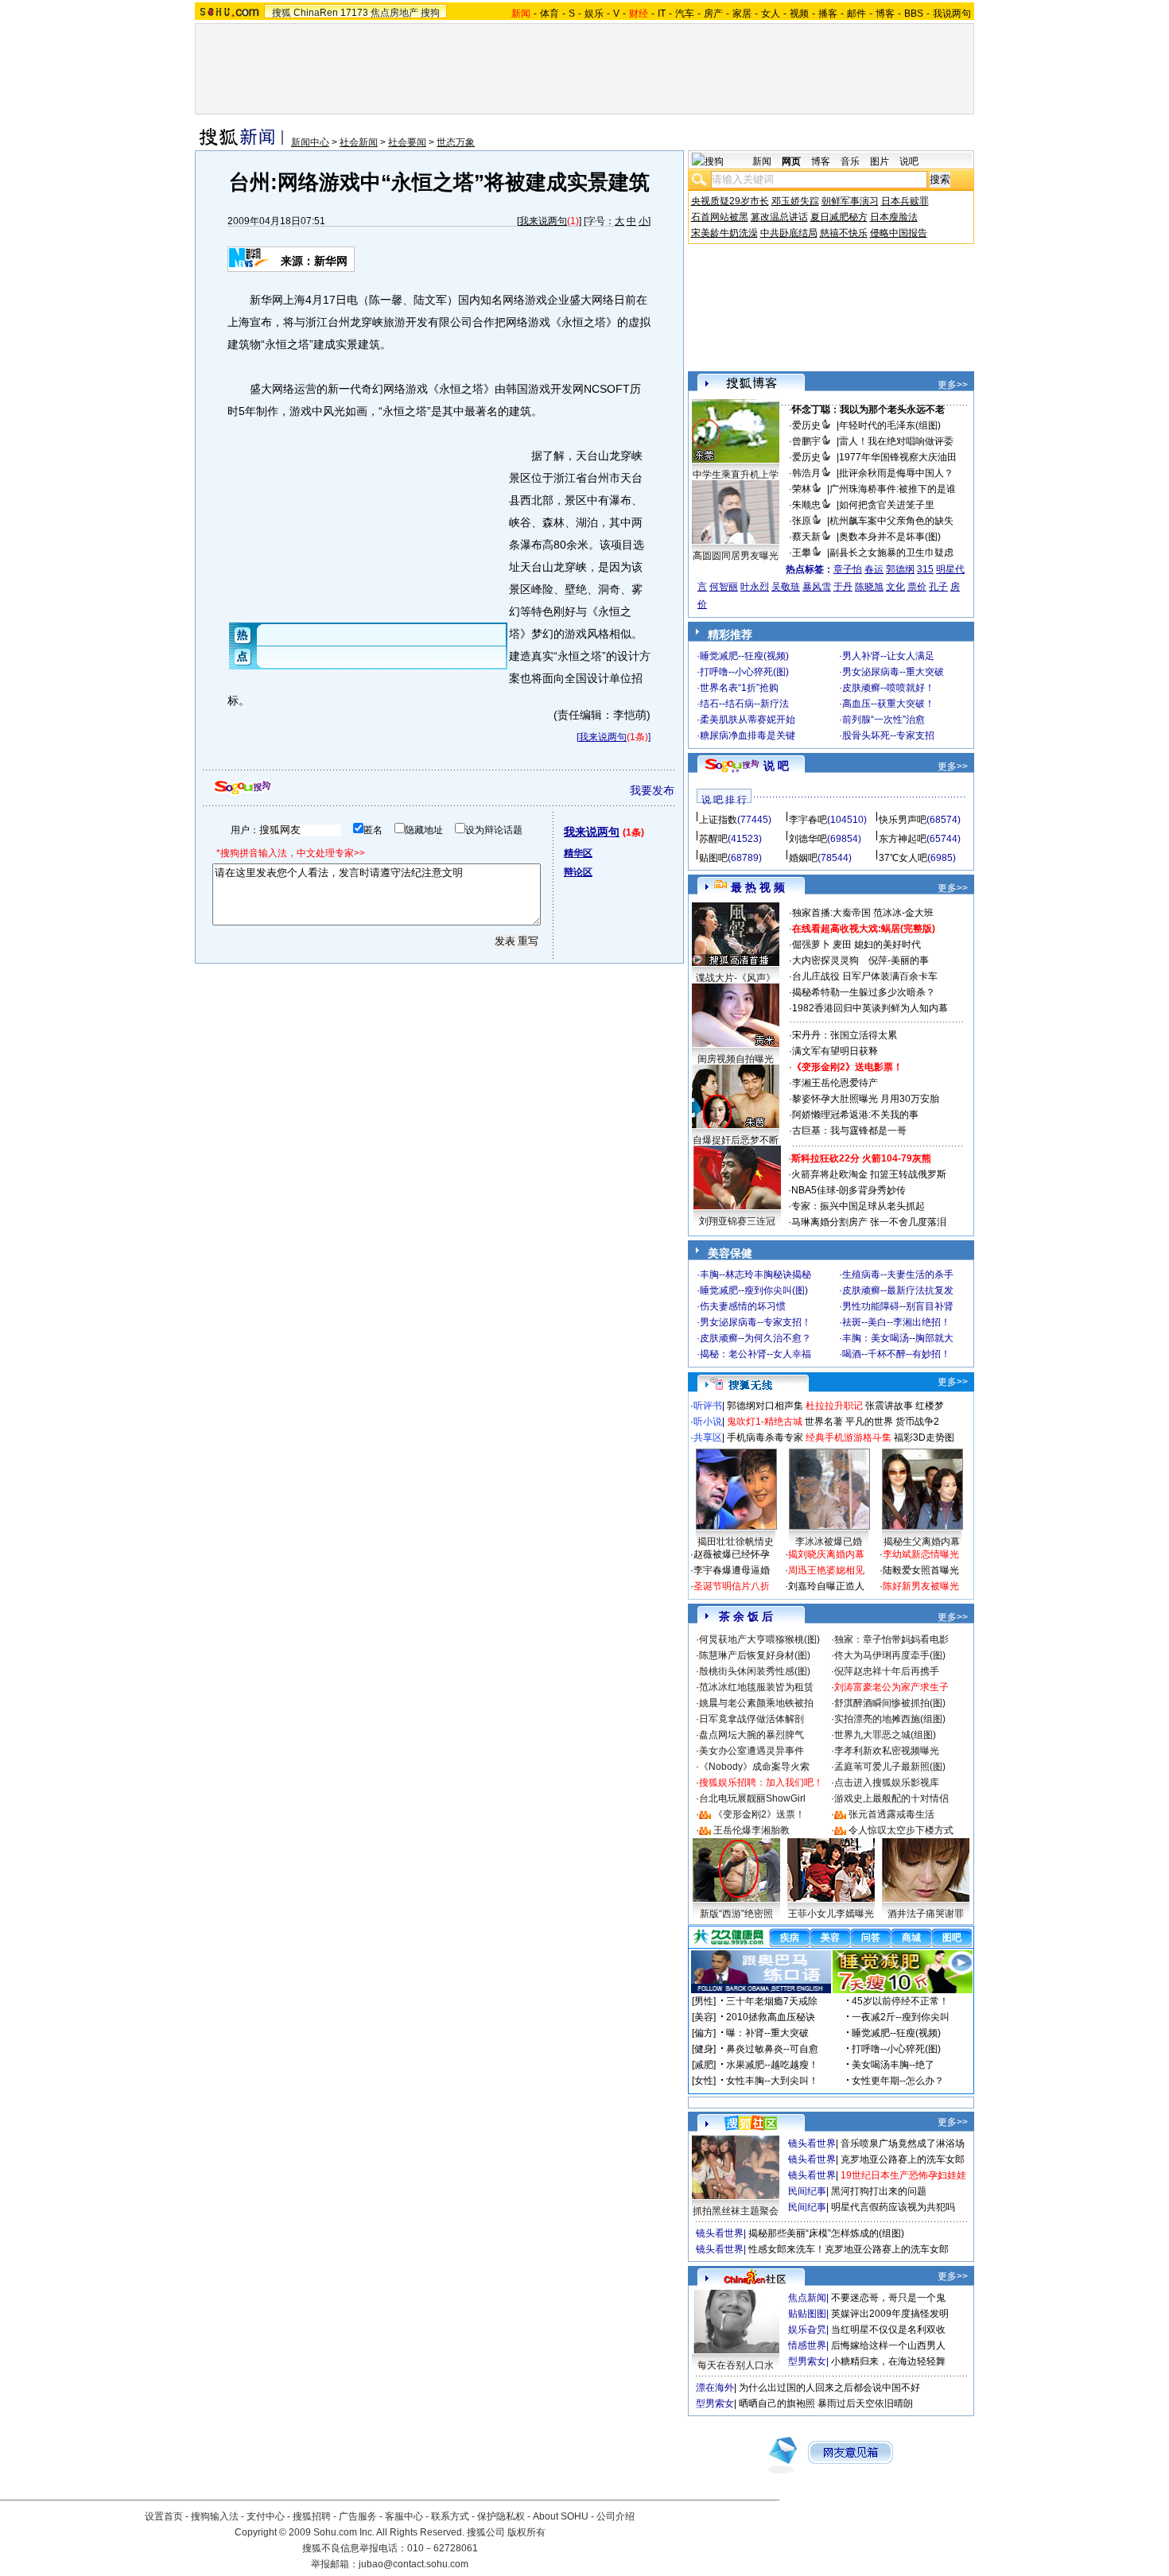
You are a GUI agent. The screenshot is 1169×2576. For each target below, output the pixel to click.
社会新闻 (359, 142)
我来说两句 (543, 221)
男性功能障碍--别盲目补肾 (898, 1306)
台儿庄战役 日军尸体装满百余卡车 (865, 976)
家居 (742, 14)
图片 (880, 161)
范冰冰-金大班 (903, 913)
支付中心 (266, 2516)
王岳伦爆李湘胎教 (751, 1830)
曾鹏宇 (806, 441)
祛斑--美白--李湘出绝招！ (896, 1322)
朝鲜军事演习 (850, 201)
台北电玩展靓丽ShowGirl (752, 1798)
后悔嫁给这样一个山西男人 (888, 2345)
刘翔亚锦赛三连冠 (737, 1221)
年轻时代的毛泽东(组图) (890, 425)
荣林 (802, 489)
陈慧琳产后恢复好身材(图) (755, 1655)
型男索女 (807, 2361)
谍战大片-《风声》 (736, 978)
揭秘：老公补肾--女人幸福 (755, 1354)
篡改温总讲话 (779, 217)
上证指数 (718, 820)
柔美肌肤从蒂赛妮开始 (748, 720)
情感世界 (807, 2345)
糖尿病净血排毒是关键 (748, 735)
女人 (771, 14)
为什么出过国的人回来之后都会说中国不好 (829, 2388)
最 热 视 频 (758, 887)
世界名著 (824, 1422)
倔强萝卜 (811, 945)
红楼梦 (930, 1406)
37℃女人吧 (903, 858)
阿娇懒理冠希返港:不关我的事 (855, 1115)
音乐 (850, 161)
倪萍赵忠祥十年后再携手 (887, 1671)
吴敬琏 (786, 587)
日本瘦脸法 (894, 217)
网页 (791, 161)
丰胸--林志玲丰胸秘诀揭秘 (755, 1274)
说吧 (909, 161)
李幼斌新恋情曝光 (921, 1554)
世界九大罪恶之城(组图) (885, 1735)
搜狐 (282, 13)
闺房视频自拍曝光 (736, 1059)
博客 (885, 14)
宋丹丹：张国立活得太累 (845, 1035)
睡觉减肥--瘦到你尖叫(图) (754, 1290)
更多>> (953, 385)
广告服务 (358, 2516)
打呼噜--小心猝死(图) (744, 672)
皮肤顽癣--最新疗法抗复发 (898, 1290)
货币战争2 (917, 1422)
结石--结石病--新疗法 (744, 704)
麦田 (842, 945)
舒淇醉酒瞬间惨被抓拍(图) (890, 1703)
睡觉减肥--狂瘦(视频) (744, 656)
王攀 (802, 553)
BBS (914, 14)
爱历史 (806, 425)
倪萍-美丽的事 (899, 960)
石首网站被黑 (720, 217)
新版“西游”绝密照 (736, 1914)
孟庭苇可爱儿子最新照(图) (890, 1767)
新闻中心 (310, 142)
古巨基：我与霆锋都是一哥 (849, 1131)
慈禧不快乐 (844, 233)
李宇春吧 (808, 820)
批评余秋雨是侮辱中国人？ (896, 473)
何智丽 (724, 587)
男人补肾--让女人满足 (888, 656)
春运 (874, 569)
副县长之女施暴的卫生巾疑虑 (891, 553)
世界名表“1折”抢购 (739, 688)
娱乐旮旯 (807, 2330)
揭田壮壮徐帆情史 (736, 1542)
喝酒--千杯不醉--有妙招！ (896, 1354)
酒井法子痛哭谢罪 (926, 1914)
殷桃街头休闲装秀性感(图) (755, 1671)
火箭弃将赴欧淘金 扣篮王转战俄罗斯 (869, 1174)
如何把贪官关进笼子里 (887, 505)
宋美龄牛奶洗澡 (724, 233)
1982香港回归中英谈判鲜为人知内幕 (870, 1008)
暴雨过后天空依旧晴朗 (865, 2403)
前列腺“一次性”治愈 (884, 720)
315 (925, 569)
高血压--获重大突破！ (888, 704)
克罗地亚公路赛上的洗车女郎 (903, 2159)
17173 (354, 13)
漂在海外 (715, 2388)
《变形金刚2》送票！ (759, 1814)
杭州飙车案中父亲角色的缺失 (891, 521)
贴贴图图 (807, 2314)
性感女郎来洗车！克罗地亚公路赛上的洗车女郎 (849, 2249)
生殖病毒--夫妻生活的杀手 (898, 1274)
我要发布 (652, 790)
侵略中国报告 (899, 233)
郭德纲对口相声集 (765, 1406)
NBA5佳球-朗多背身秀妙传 (849, 1190)
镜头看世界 (812, 2143)
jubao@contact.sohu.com (414, 2564)
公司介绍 (616, 2516)
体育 (550, 14)
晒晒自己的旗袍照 (777, 2403)
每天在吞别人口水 (736, 2365)
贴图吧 (713, 858)
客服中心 (404, 2516)
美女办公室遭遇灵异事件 (751, 1751)
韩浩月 (806, 473)
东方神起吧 (903, 839)
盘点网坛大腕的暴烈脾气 (751, 1735)
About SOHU (561, 2516)
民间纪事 (807, 2191)
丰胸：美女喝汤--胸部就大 (898, 1338)
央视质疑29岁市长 (730, 201)
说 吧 (776, 766)
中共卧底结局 (789, 233)
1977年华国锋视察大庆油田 (898, 457)
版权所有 (526, 2532)
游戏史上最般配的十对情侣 (891, 1798)
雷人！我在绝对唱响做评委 (896, 441)
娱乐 (594, 14)
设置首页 (164, 2516)
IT (662, 14)
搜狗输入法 (215, 2516)
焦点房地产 (394, 13)
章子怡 (848, 569)
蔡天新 (806, 537)
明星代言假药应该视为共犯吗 (893, 2207)
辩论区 (578, 872)
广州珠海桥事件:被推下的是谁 (893, 489)
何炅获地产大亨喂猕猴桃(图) (759, 1639)
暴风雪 (817, 587)
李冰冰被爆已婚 (829, 1542)
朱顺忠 (806, 505)
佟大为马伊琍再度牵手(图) (890, 1655)
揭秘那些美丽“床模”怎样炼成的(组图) (826, 2233)
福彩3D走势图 (924, 1437)
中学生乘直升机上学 (736, 475)
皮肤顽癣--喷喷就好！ (888, 688)
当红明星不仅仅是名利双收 (888, 2330)
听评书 (708, 1406)
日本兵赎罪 (905, 201)
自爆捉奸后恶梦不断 (736, 1140)
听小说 (708, 1422)
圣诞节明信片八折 (732, 1586)
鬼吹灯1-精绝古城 (765, 1422)
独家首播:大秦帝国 (831, 913)
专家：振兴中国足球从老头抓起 (858, 1206)
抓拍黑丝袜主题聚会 (736, 2211)
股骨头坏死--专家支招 (888, 735)
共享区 (708, 1437)
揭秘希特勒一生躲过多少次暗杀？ (864, 992)
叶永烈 (755, 587)
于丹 (843, 587)
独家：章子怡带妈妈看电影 (891, 1639)
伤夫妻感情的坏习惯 (743, 1306)
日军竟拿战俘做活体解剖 (751, 1719)
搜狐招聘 (312, 2516)
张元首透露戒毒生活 (891, 1814)
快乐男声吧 (903, 820)
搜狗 (430, 13)
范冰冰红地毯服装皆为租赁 (756, 1687)
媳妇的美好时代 (887, 945)
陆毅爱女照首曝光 (921, 1570)
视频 (799, 14)
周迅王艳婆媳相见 (826, 1570)
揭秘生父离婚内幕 (922, 1542)
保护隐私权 (501, 2516)
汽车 (685, 14)
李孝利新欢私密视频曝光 (887, 1751)
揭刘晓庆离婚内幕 (826, 1554)
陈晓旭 (869, 587)
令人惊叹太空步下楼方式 (901, 1830)
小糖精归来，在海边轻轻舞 (888, 2361)
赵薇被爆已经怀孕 (732, 1554)
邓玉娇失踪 (795, 201)
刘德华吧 (808, 839)
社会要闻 (407, 142)
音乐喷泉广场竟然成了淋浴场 (903, 2143)
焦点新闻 (807, 2298)
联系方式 (450, 2516)
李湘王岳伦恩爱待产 (835, 1083)
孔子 (938, 587)
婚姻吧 (803, 858)
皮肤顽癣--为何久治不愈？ (755, 1338)
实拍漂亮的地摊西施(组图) (890, 1719)
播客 (828, 14)
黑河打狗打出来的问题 (879, 2191)
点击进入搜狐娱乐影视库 (887, 1783)
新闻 (762, 161)
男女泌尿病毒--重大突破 (893, 672)
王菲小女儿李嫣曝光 (831, 1914)
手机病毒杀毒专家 (765, 1437)
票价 (917, 587)
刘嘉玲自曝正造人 (826, 1586)
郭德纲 (900, 569)
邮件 (856, 14)
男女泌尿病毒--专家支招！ (755, 1322)
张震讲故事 (889, 1406)
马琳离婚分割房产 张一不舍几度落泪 (869, 1222)
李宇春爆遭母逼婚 (732, 1570)
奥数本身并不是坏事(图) (890, 537)
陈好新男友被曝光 (921, 1586)
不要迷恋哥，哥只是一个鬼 (888, 2298)
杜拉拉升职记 (834, 1406)
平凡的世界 (869, 1422)
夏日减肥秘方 (839, 217)
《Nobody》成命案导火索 (754, 1767)
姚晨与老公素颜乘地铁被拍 (756, 1703)
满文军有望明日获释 (835, 1051)
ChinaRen (316, 13)
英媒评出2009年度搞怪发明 (890, 2314)
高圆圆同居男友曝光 (736, 556)
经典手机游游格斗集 (849, 1437)
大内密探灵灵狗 (825, 960)
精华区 (578, 853)
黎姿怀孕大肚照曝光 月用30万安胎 (866, 1099)
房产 (713, 14)
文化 (895, 587)
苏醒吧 (713, 839)
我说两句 (952, 14)
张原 (802, 521)
